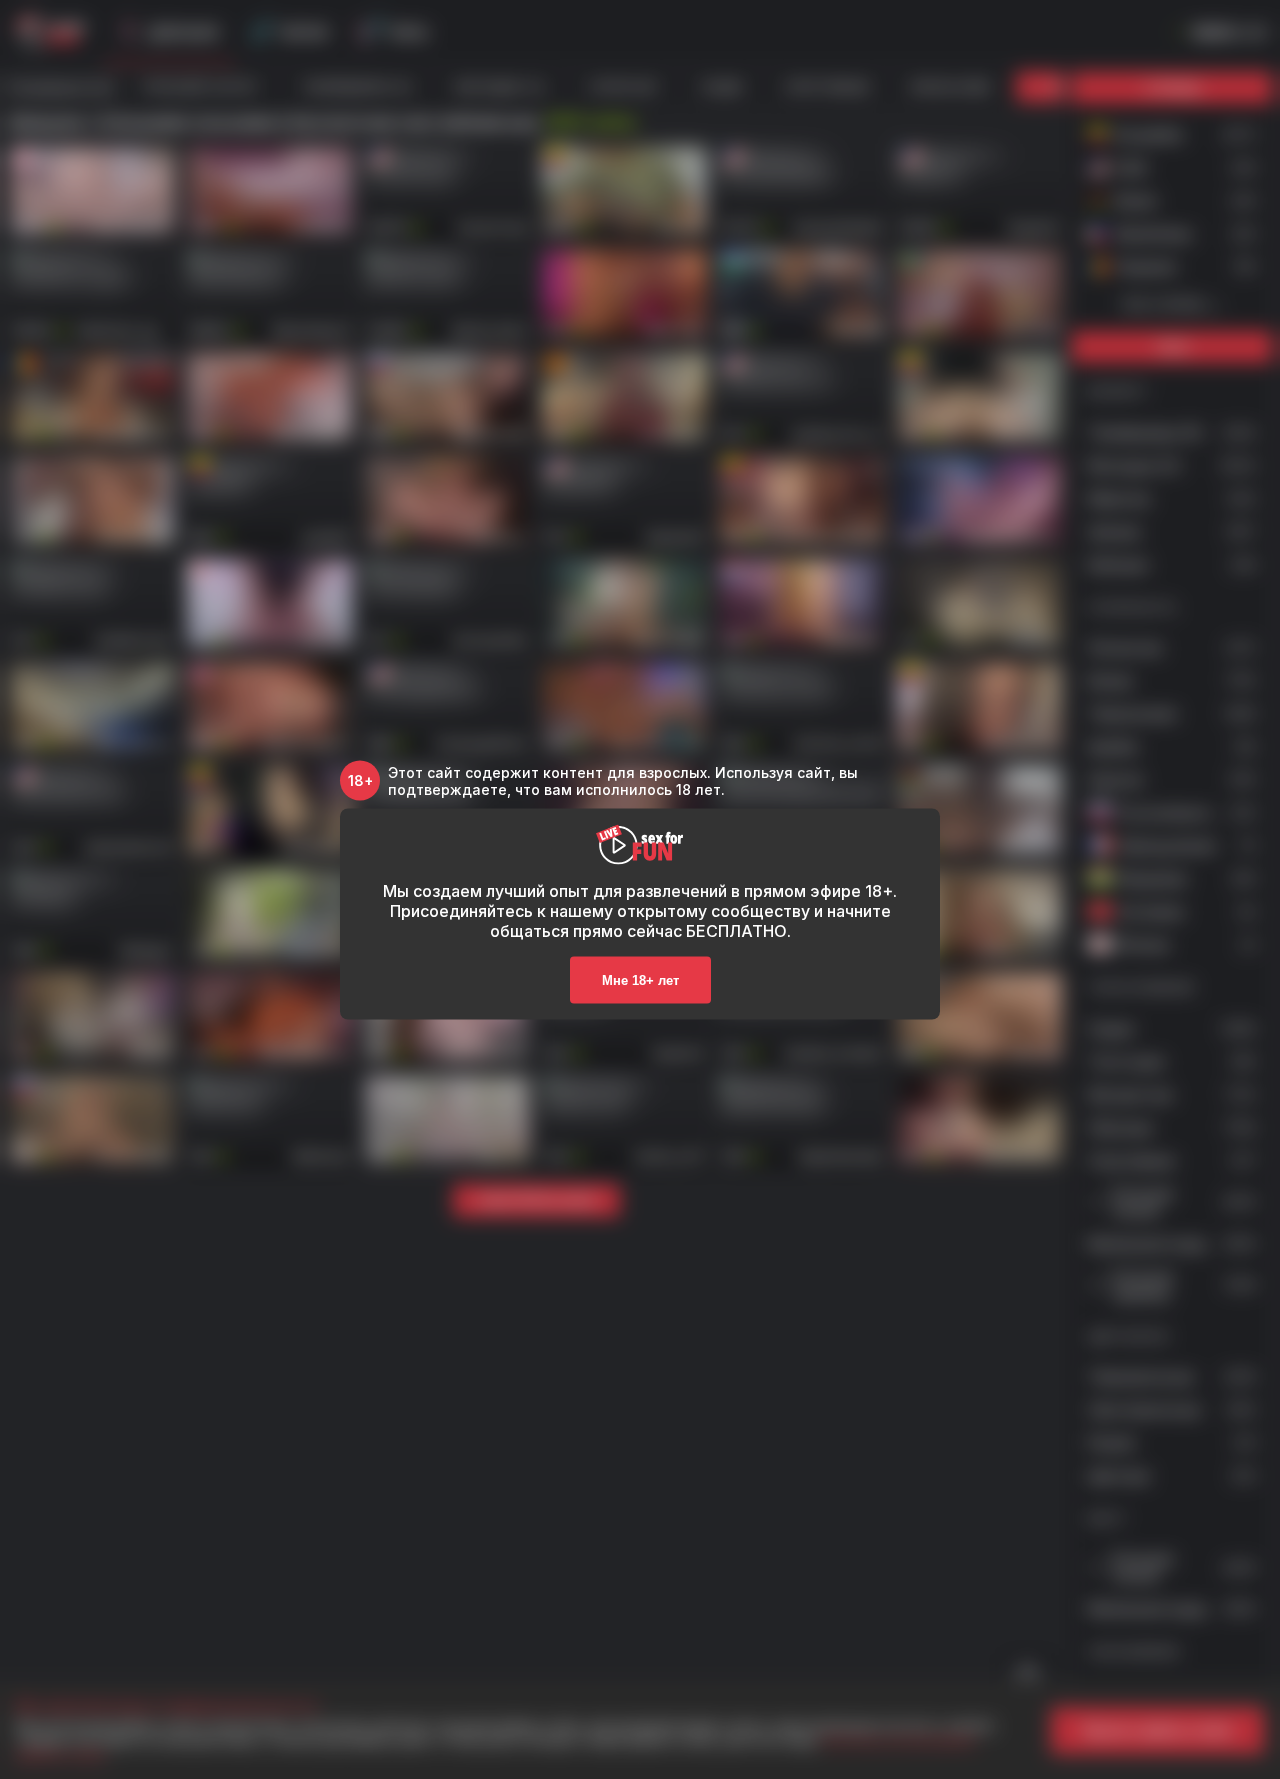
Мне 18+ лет (640, 979)
